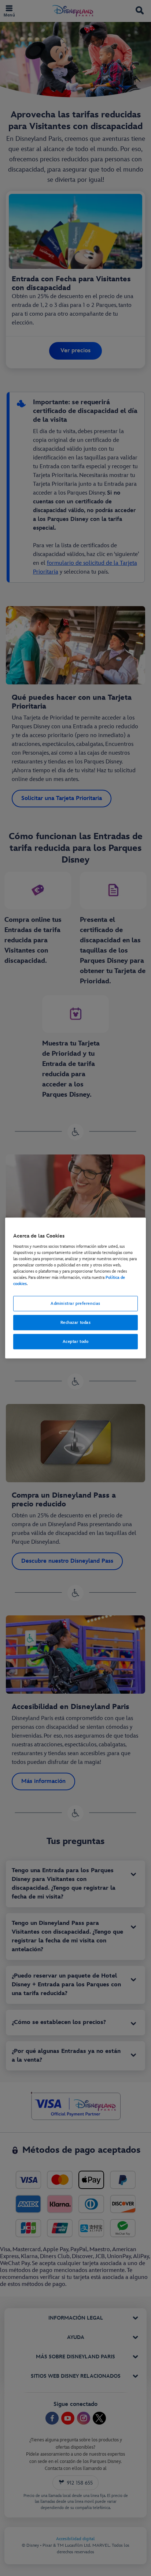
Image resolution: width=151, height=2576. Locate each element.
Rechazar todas (76, 1323)
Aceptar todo (76, 1341)
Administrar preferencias (75, 1304)
